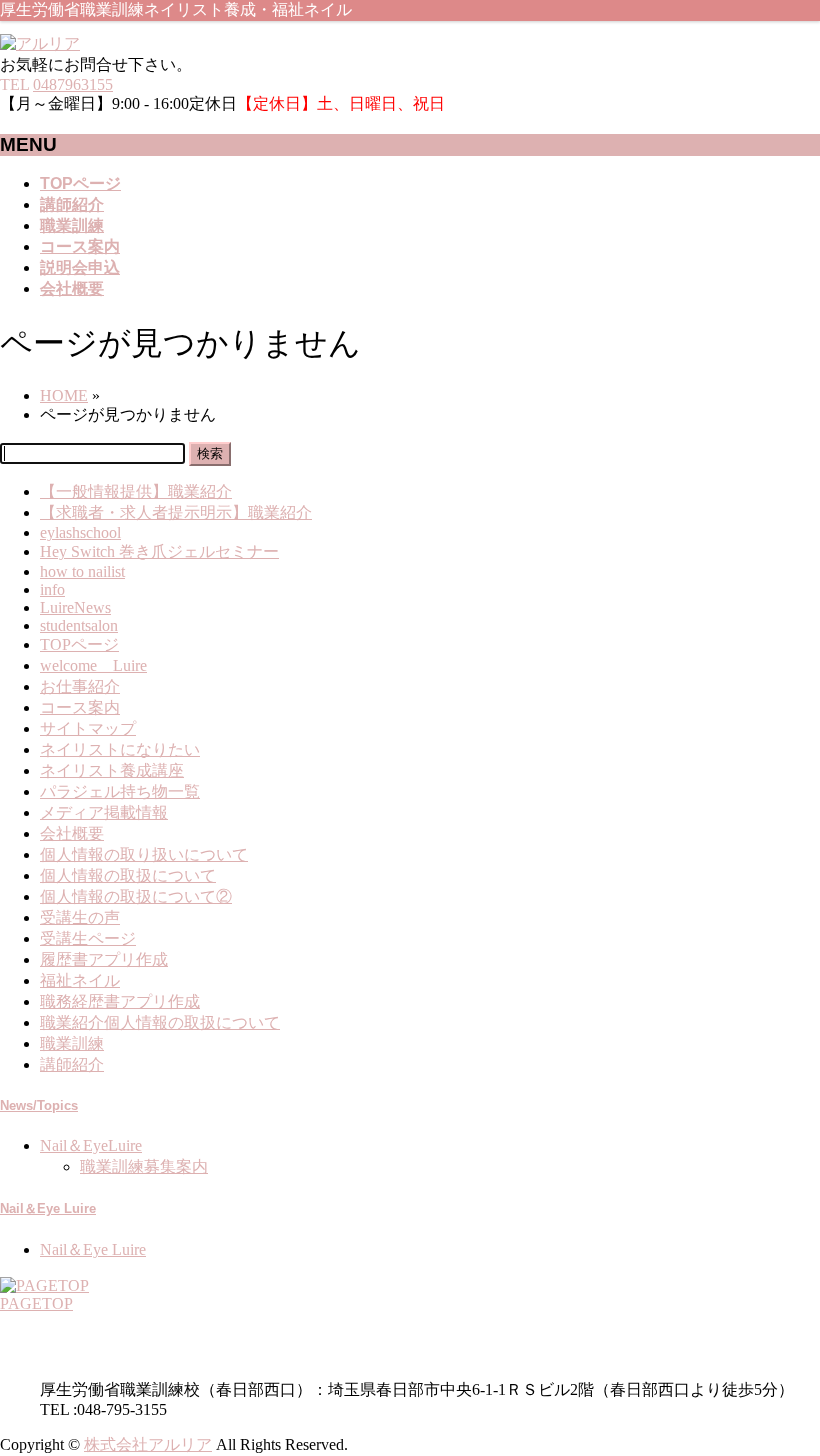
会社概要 (72, 833)
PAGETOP (36, 1303)
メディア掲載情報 (104, 812)
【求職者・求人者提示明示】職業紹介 (176, 512)
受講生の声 (80, 917)
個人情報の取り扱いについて (144, 854)
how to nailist (82, 571)
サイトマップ (88, 728)
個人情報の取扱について (128, 875)
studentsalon (79, 625)
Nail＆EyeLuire (91, 1145)
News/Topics (39, 1105)
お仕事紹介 (80, 686)
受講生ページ (88, 938)
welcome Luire (93, 665)
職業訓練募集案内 (144, 1166)
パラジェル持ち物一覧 (120, 791)
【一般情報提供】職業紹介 (136, 491)
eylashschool (80, 532)
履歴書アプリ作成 (104, 959)
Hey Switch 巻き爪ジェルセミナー (159, 551)
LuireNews (75, 607)
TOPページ (79, 644)
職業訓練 (72, 1043)
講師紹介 (72, 1064)
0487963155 (73, 84)
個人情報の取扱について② (136, 896)
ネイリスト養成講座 (112, 770)
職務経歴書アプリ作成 (120, 1001)
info (52, 589)
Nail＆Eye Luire (48, 1208)
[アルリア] (40, 43)
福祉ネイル (80, 980)
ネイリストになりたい (120, 749)
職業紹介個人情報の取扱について (160, 1022)
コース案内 (80, 707)
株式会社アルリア (148, 1444)
